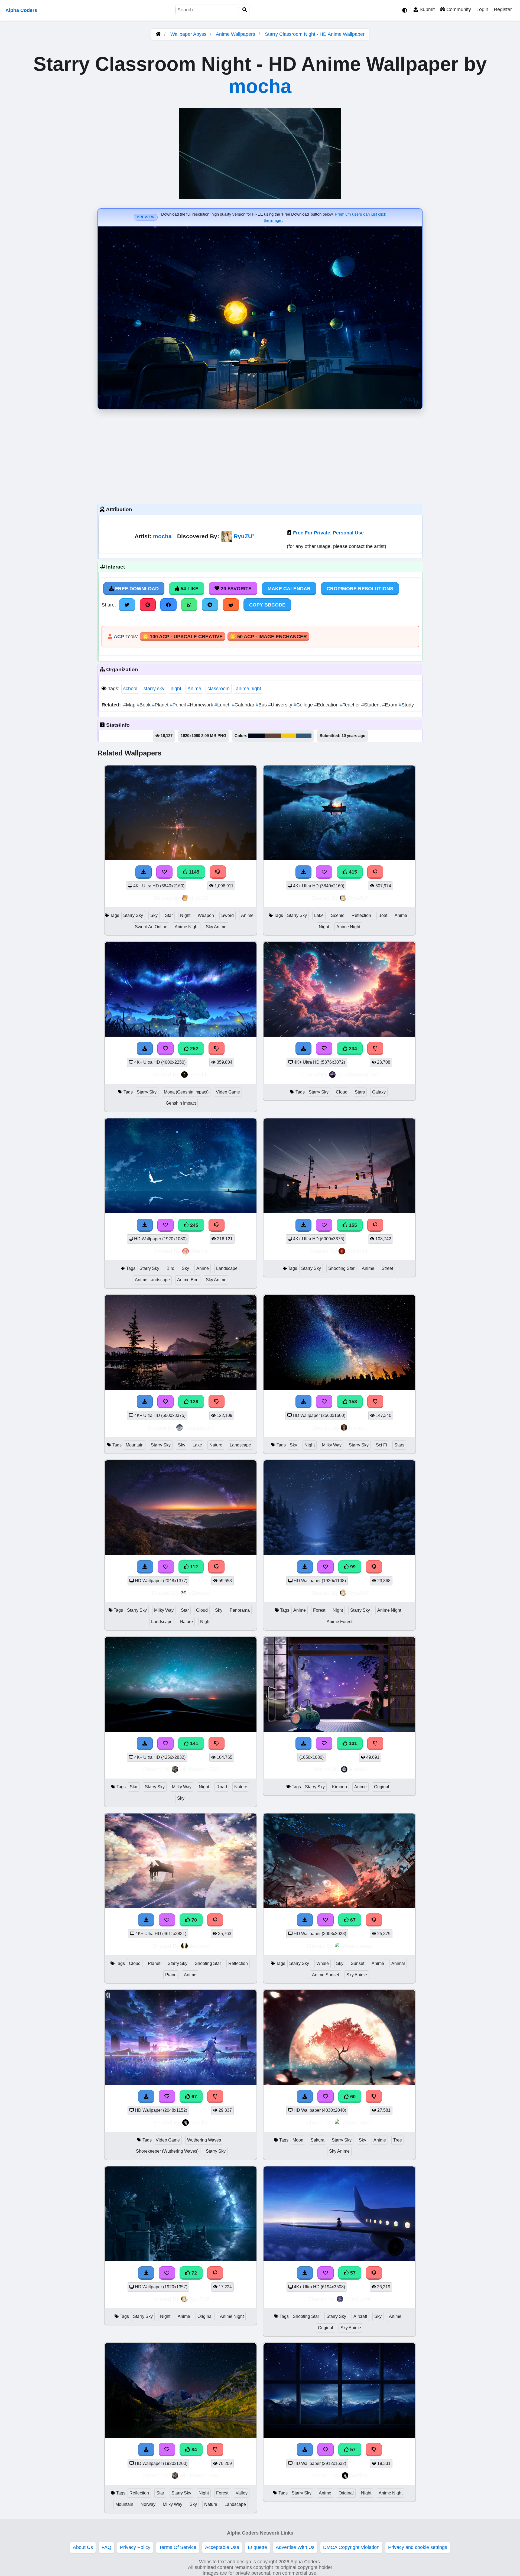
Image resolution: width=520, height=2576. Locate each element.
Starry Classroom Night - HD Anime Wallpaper (315, 34)
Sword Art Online (151, 927)
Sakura (318, 2140)
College (304, 705)
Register (503, 9)
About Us (83, 2547)
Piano (171, 1975)
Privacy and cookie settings (418, 2547)
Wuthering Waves (204, 2140)
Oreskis (199, 1074)
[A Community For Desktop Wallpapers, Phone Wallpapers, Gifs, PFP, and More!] (158, 34)
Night (185, 915)
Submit (426, 9)
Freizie (199, 1251)
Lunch (223, 705)
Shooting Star (341, 1268)
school (130, 689)
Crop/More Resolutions (360, 589)
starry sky (154, 689)
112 (193, 1567)
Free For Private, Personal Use (328, 533)
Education (327, 705)
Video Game (228, 1092)
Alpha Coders (21, 10)
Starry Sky (133, 915)
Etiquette (257, 2547)
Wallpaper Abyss (188, 34)
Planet (161, 705)
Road (222, 1787)
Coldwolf (358, 1251)
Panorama (240, 1610)
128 (194, 1401)
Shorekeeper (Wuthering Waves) (167, 2151)
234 (352, 1049)
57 (352, 2273)
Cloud (342, 1092)
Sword (227, 915)
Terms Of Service (178, 2547)
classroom (219, 689)
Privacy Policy (135, 2547)
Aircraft (360, 2316)
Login (482, 9)
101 (352, 1743)
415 (352, 872)
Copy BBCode (267, 605)
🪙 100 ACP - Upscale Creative (183, 637)
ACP (119, 637)
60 (352, 2097)
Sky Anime (216, 927)
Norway (148, 2504)
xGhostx (199, 1593)
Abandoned (358, 1946)
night (176, 689)
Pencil (178, 705)
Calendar (244, 705)
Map (130, 705)
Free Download (136, 589)
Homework (201, 705)
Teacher (351, 705)
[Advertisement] (260, 455)
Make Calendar (289, 589)
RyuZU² (244, 536)
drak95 (199, 898)
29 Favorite (235, 589)
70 (194, 1920)
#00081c (256, 736)
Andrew (199, 1946)
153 (352, 1401)
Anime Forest (339, 1622)
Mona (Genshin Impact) (186, 1092)
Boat (383, 915)
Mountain (135, 1445)
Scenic (338, 915)
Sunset (357, 1963)
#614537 (273, 736)
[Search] (245, 10)
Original (382, 1787)
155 (352, 1225)
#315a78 (304, 736)
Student (372, 705)
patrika (199, 2122)
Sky (154, 915)
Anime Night (187, 927)
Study (406, 705)
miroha (358, 1428)
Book (144, 705)
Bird (170, 1268)
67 (352, 1920)
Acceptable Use (222, 2547)
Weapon (206, 915)
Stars (360, 1092)
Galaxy (379, 1092)
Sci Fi (381, 1445)
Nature (216, 1445)
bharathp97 (199, 1428)
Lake (319, 915)
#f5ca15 (289, 736)
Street (387, 1268)
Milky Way (332, 1445)
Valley (242, 2493)
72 (194, 2273)
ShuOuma (358, 2299)
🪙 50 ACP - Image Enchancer (268, 637)
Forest (319, 1610)
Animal (398, 1963)
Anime (194, 689)
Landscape (227, 1268)
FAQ (106, 2547)
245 (194, 1225)
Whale (323, 1963)
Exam (390, 705)
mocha (260, 86)
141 (194, 1743)
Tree (398, 2140)
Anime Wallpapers (236, 34)
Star (169, 915)
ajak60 (358, 1769)
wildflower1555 (199, 1769)
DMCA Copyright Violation (351, 2547)
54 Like (189, 589)
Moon (298, 2140)
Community (458, 9)
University (281, 705)
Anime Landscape (152, 1280)
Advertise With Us (295, 2547)
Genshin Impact (181, 1103)
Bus (262, 705)
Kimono (339, 1787)
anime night (248, 689)
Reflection (361, 915)
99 (352, 1567)
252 (194, 1049)
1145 (193, 872)
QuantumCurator (359, 1074)
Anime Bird (188, 1280)
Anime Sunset (326, 1975)
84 (194, 2450)
